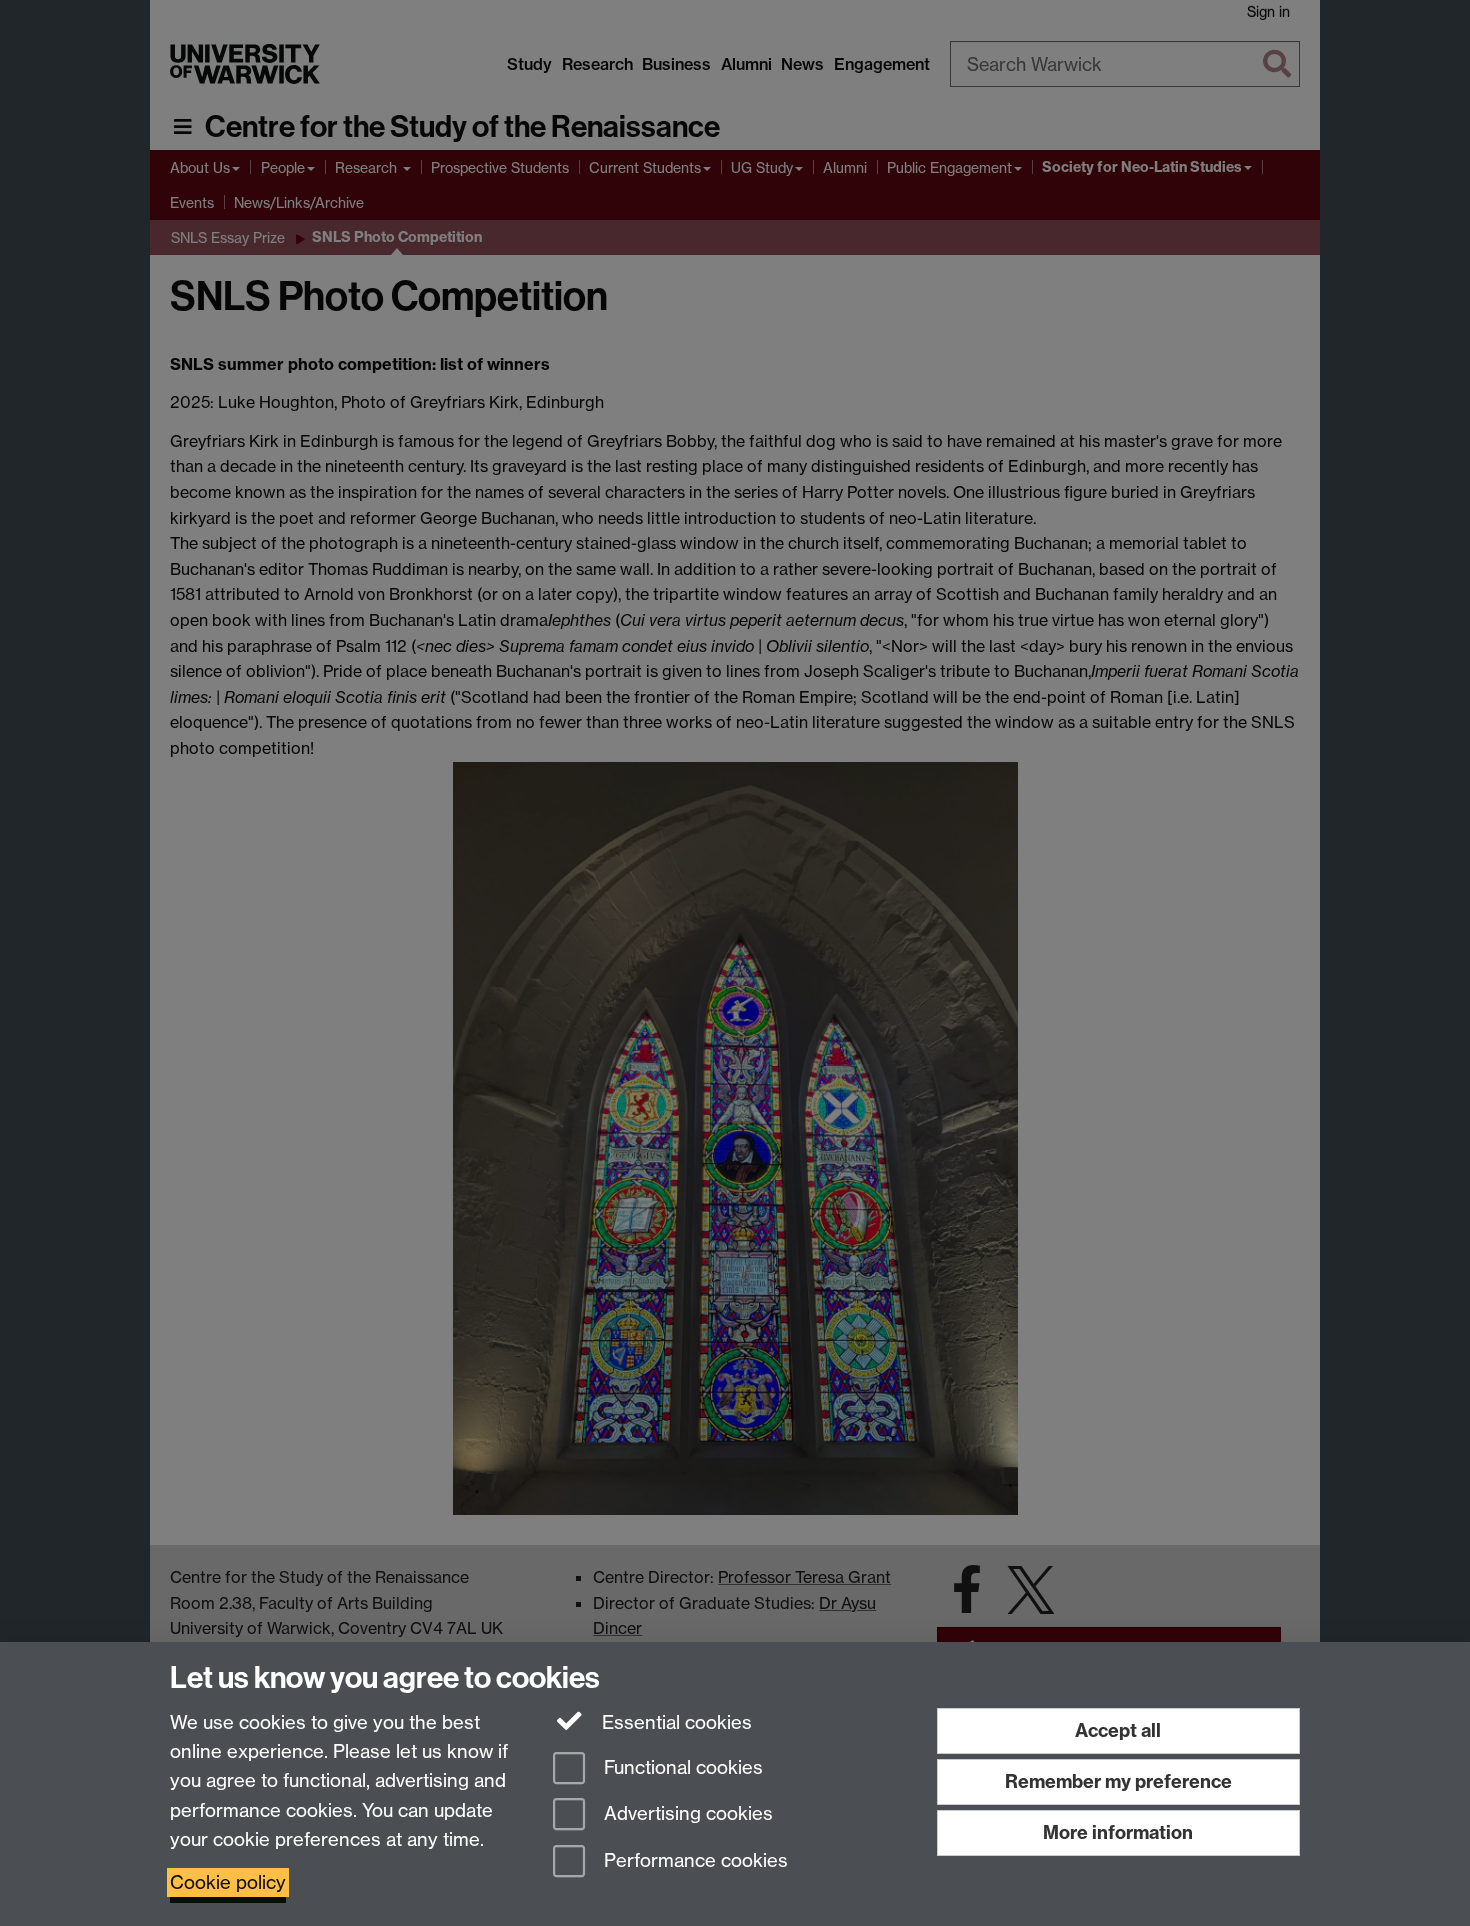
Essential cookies (674, 1722)
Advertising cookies (686, 1814)
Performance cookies (693, 1861)
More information (1118, 1832)
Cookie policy (228, 1882)
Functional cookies (681, 1767)
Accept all (1118, 1730)
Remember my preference (1118, 1781)
